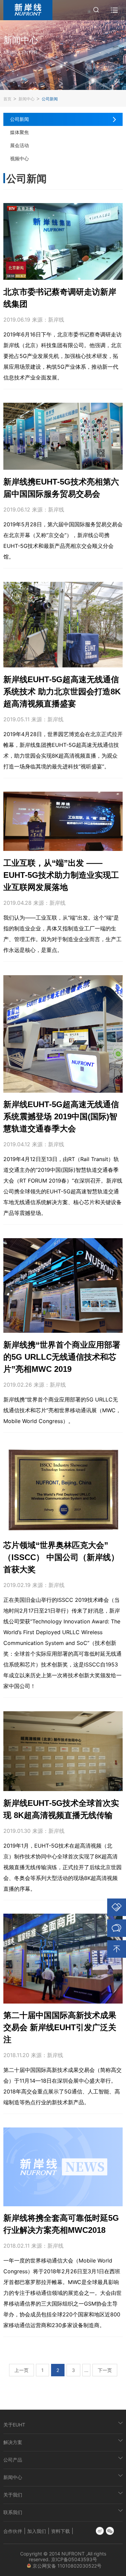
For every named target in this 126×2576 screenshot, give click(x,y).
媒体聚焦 (19, 132)
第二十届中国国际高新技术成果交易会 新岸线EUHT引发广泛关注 (60, 2027)
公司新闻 (50, 99)
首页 (7, 99)
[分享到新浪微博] (100, 2531)
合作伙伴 (13, 2531)
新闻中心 (27, 99)
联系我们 (13, 2512)
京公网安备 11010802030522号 (68, 2566)
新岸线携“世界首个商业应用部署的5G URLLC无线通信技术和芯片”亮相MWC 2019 (62, 1357)
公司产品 (13, 2460)
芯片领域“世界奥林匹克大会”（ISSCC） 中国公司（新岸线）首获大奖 (61, 1557)
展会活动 (19, 145)
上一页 (22, 2370)
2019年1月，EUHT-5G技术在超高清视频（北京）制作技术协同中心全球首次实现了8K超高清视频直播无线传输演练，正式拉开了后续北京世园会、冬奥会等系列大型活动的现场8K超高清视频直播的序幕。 (62, 1867)
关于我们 (13, 2495)
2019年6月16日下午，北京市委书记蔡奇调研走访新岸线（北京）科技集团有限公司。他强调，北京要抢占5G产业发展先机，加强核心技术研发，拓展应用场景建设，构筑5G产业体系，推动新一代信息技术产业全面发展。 (62, 356)
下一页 (105, 2370)
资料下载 (60, 2531)
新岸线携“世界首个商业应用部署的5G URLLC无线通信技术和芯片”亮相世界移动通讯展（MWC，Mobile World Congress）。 (62, 1410)
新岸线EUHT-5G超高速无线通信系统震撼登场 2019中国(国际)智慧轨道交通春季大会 (61, 1116)
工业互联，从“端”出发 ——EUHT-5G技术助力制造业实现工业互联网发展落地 (61, 875)
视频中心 (19, 158)
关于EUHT (14, 2425)
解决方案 (13, 2442)
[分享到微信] (110, 2531)
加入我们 (37, 2531)
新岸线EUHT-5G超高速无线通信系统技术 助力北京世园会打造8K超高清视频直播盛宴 (62, 691)
